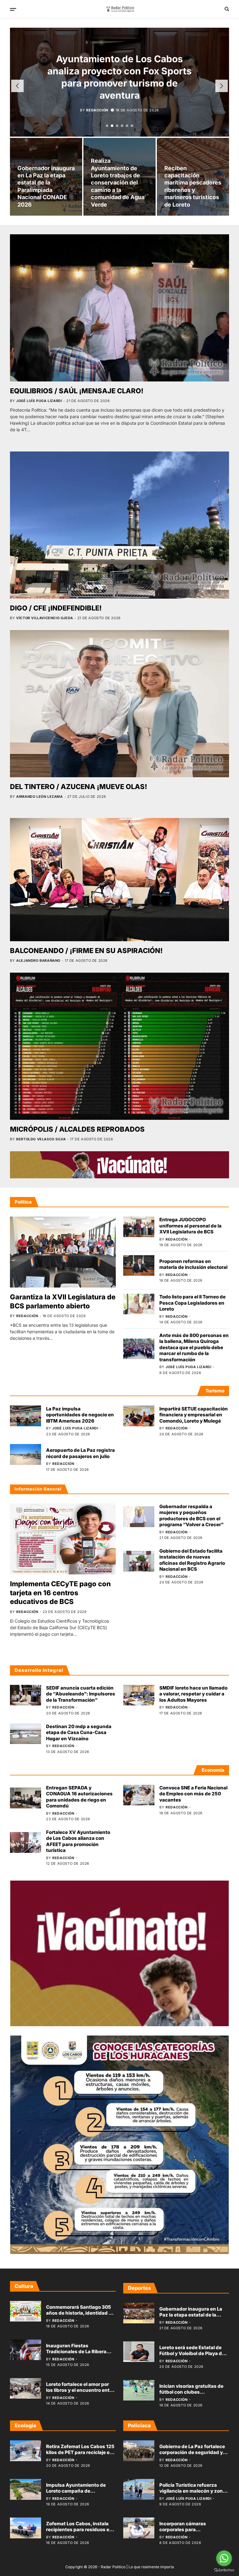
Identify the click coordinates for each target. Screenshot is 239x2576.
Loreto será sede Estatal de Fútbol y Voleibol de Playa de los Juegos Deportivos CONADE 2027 (192, 2357)
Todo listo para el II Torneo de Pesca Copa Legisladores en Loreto (192, 1303)
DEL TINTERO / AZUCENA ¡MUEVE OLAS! (79, 787)
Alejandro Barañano (38, 961)
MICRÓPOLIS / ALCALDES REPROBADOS (77, 1129)
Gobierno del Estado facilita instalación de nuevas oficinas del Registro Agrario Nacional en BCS (192, 1560)
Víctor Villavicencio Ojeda (45, 618)
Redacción (97, 98)
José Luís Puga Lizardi (39, 401)
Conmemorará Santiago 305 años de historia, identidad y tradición (79, 2313)
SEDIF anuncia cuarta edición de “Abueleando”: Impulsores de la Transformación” (81, 1694)
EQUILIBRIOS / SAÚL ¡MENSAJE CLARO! (77, 391)
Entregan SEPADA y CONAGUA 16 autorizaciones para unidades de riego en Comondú (79, 1797)
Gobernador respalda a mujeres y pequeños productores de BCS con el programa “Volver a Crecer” (192, 1516)
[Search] (227, 9)
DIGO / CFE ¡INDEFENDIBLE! (56, 608)
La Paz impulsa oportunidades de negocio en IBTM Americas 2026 (80, 1415)
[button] (107, 126)
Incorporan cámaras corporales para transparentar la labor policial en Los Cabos (193, 2533)
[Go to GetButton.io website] (224, 2570)
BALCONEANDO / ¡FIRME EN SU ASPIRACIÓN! (86, 951)
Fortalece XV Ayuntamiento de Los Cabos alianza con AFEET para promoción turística (78, 1841)
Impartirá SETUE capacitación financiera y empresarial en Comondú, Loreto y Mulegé (194, 1415)
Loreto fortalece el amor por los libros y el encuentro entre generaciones (80, 2390)
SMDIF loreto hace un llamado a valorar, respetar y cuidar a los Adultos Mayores (193, 1694)
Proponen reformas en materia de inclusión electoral (193, 1264)
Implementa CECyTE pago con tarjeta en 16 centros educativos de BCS (60, 1593)
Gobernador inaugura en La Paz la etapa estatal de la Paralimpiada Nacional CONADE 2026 (191, 2318)
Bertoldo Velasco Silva (41, 1139)
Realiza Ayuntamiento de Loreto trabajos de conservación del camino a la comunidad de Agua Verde (118, 182)
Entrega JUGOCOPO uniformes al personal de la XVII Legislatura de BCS (190, 1226)
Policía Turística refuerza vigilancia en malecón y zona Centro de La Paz (192, 2491)
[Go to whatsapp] (224, 2558)
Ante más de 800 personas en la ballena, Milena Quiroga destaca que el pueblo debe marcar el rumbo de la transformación (194, 1347)
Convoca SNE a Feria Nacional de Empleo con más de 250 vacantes (193, 1794)
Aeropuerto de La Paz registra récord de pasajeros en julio (80, 1453)
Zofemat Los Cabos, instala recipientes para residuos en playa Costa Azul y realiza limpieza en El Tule (79, 2533)
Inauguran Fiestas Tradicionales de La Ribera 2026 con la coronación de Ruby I (77, 2355)
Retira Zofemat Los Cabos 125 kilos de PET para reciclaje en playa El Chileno (80, 2452)
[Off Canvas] (13, 9)
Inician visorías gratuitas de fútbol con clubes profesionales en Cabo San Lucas (191, 2395)
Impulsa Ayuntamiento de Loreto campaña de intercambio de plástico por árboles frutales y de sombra (79, 2494)
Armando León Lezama (39, 797)
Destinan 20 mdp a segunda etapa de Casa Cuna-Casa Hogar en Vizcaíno (79, 1732)
